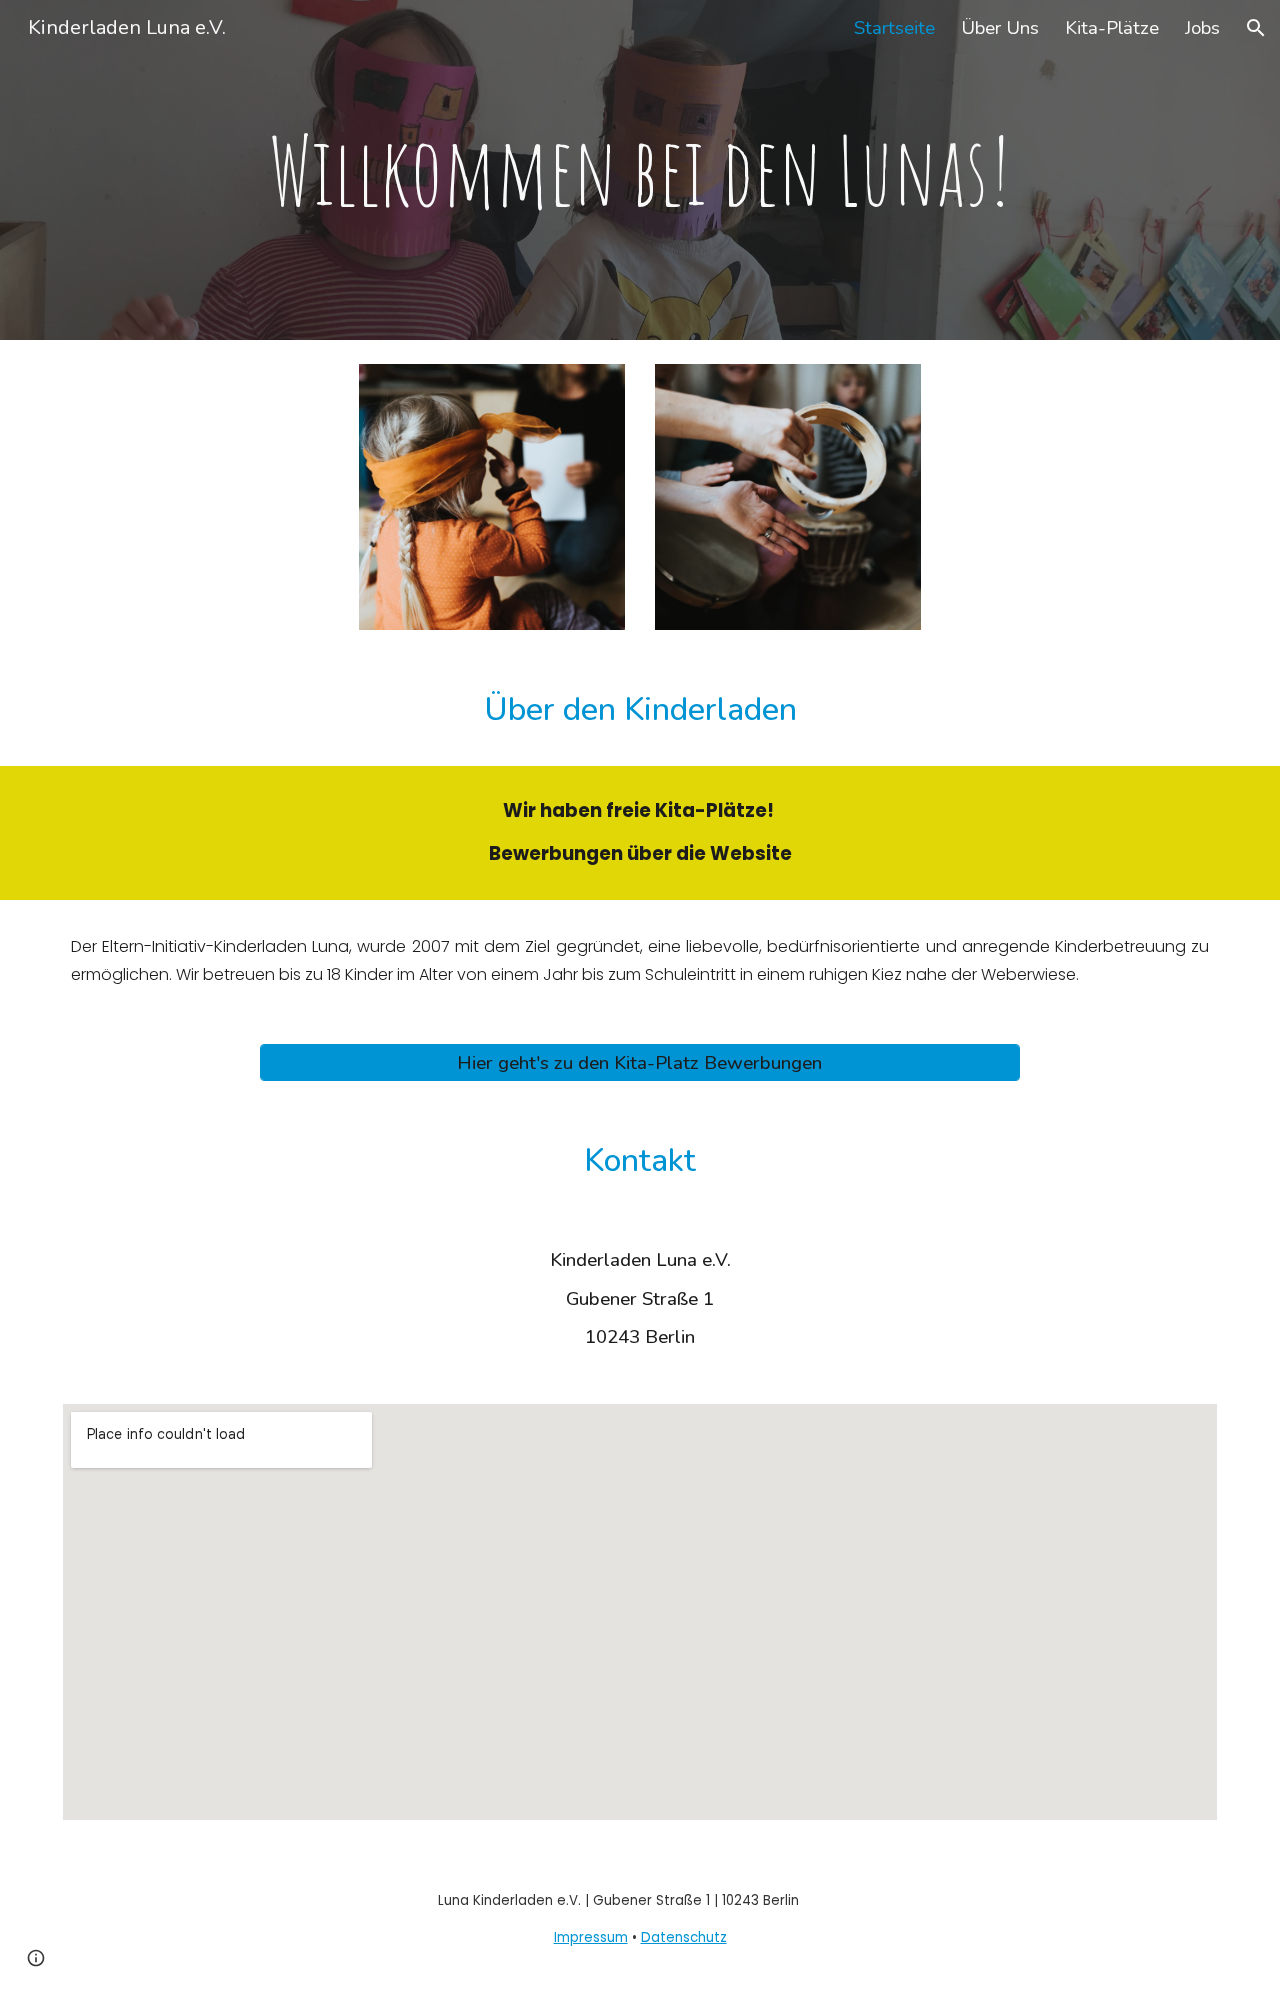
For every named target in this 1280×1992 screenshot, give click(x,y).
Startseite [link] (894, 28)
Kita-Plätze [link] (1112, 28)
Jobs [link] (1202, 28)
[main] (640, 170)
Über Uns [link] (1000, 28)
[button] (1256, 28)
